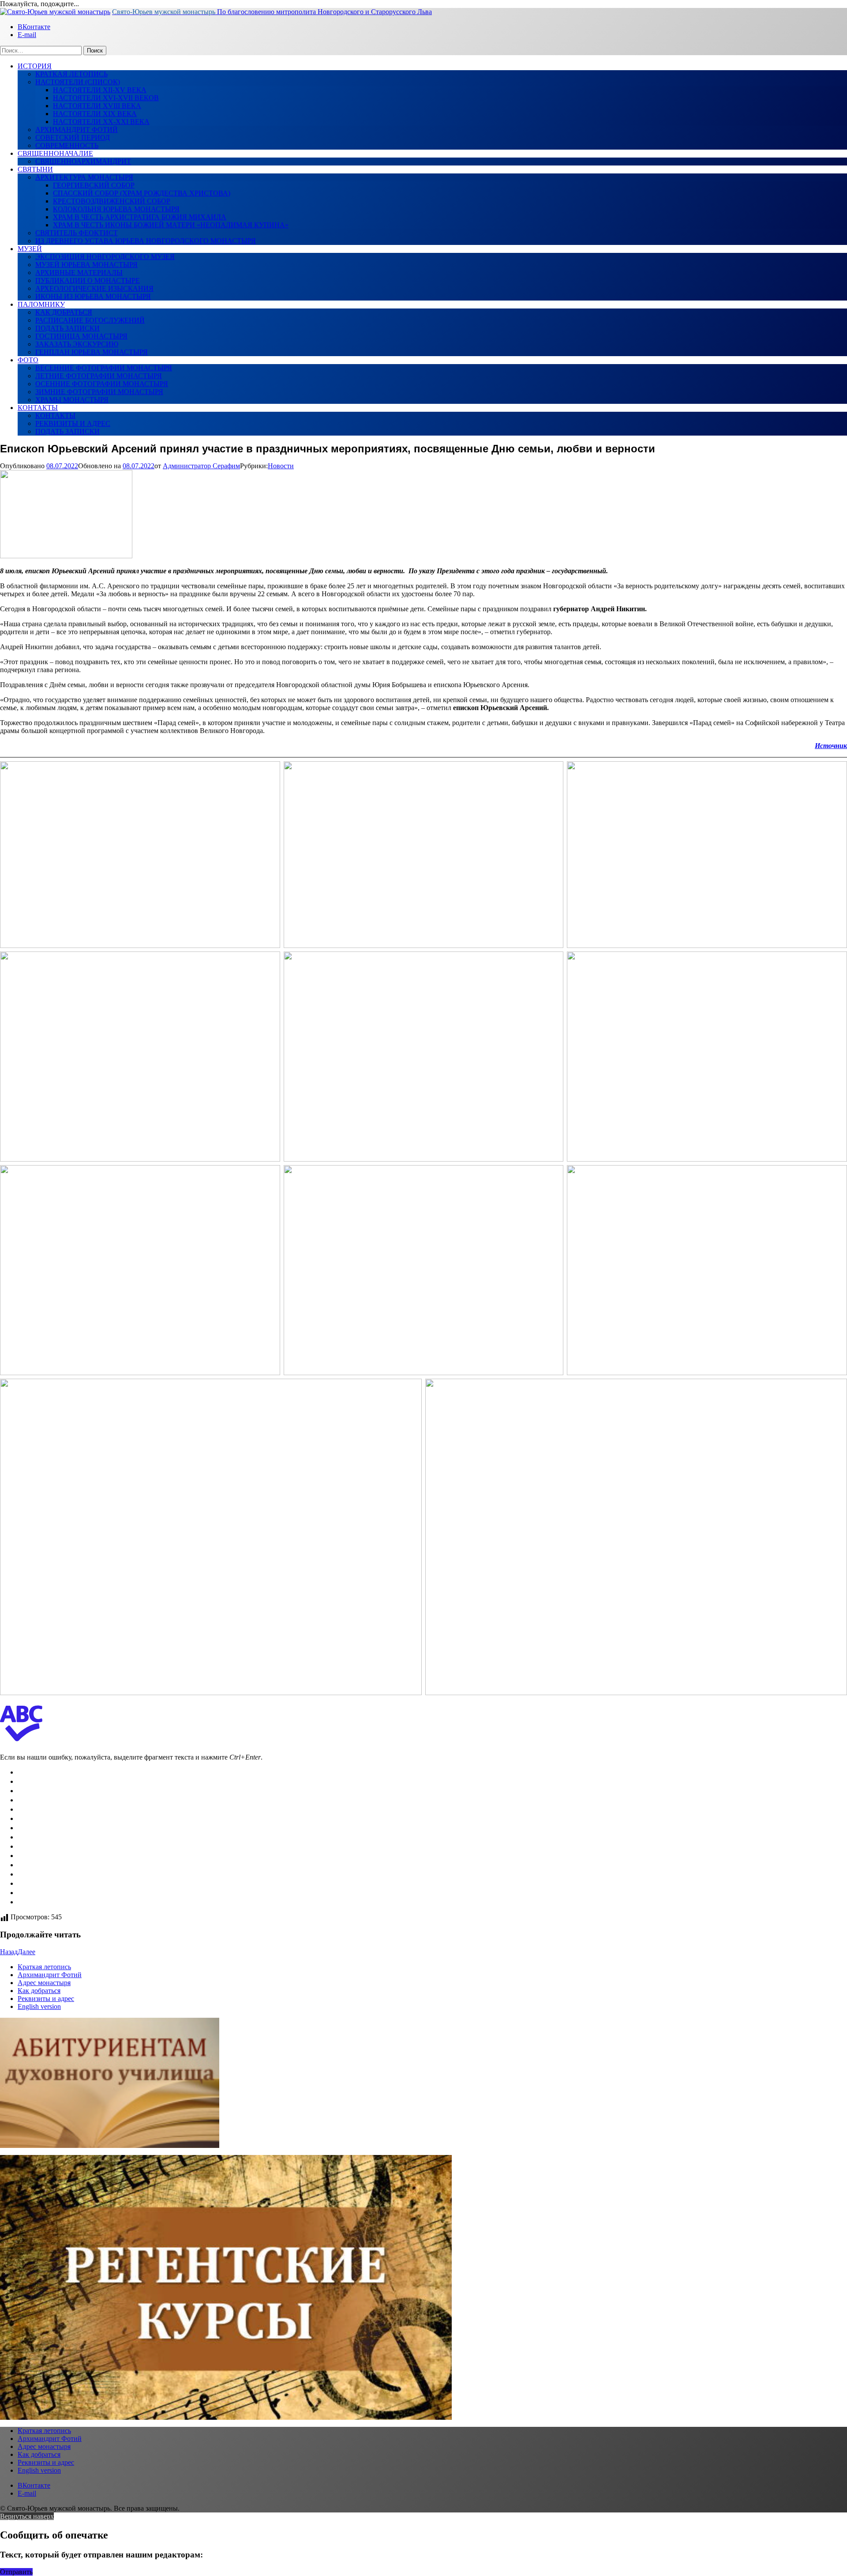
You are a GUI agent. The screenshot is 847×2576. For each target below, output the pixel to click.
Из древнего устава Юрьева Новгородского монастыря (146, 241)
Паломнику (41, 304)
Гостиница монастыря (81, 336)
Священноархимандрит (83, 161)
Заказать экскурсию (77, 344)
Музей (30, 249)
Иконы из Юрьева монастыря (93, 296)
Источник (831, 746)
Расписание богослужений (90, 320)
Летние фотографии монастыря (99, 376)
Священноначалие (55, 153)
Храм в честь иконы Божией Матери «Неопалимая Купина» (171, 225)
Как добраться (64, 312)
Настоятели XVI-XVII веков (106, 98)
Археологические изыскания (94, 288)
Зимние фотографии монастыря (99, 392)
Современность (67, 145)
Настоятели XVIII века (97, 106)
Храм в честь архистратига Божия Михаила (140, 217)
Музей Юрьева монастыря (86, 265)
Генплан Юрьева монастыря (92, 352)
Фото (28, 360)
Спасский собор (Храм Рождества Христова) (142, 193)
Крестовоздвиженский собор (112, 201)
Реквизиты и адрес (73, 423)
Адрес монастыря (44, 1983)
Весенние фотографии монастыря (104, 368)
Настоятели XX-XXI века (101, 122)
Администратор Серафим (201, 466)
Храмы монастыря (72, 400)
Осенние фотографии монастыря (102, 384)
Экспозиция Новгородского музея (105, 257)
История (35, 66)
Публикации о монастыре (88, 280)
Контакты (38, 408)
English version (39, 2006)
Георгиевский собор (94, 185)
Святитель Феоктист (77, 233)
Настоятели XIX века (95, 114)
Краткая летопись (71, 74)
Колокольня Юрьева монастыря (116, 209)
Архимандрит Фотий (77, 130)
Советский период (73, 137)
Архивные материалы (79, 273)
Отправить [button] (16, 2572)
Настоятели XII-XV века (100, 90)
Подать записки (67, 328)
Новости (281, 466)
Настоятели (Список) (78, 82)
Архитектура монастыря (84, 177)
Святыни (35, 169)
